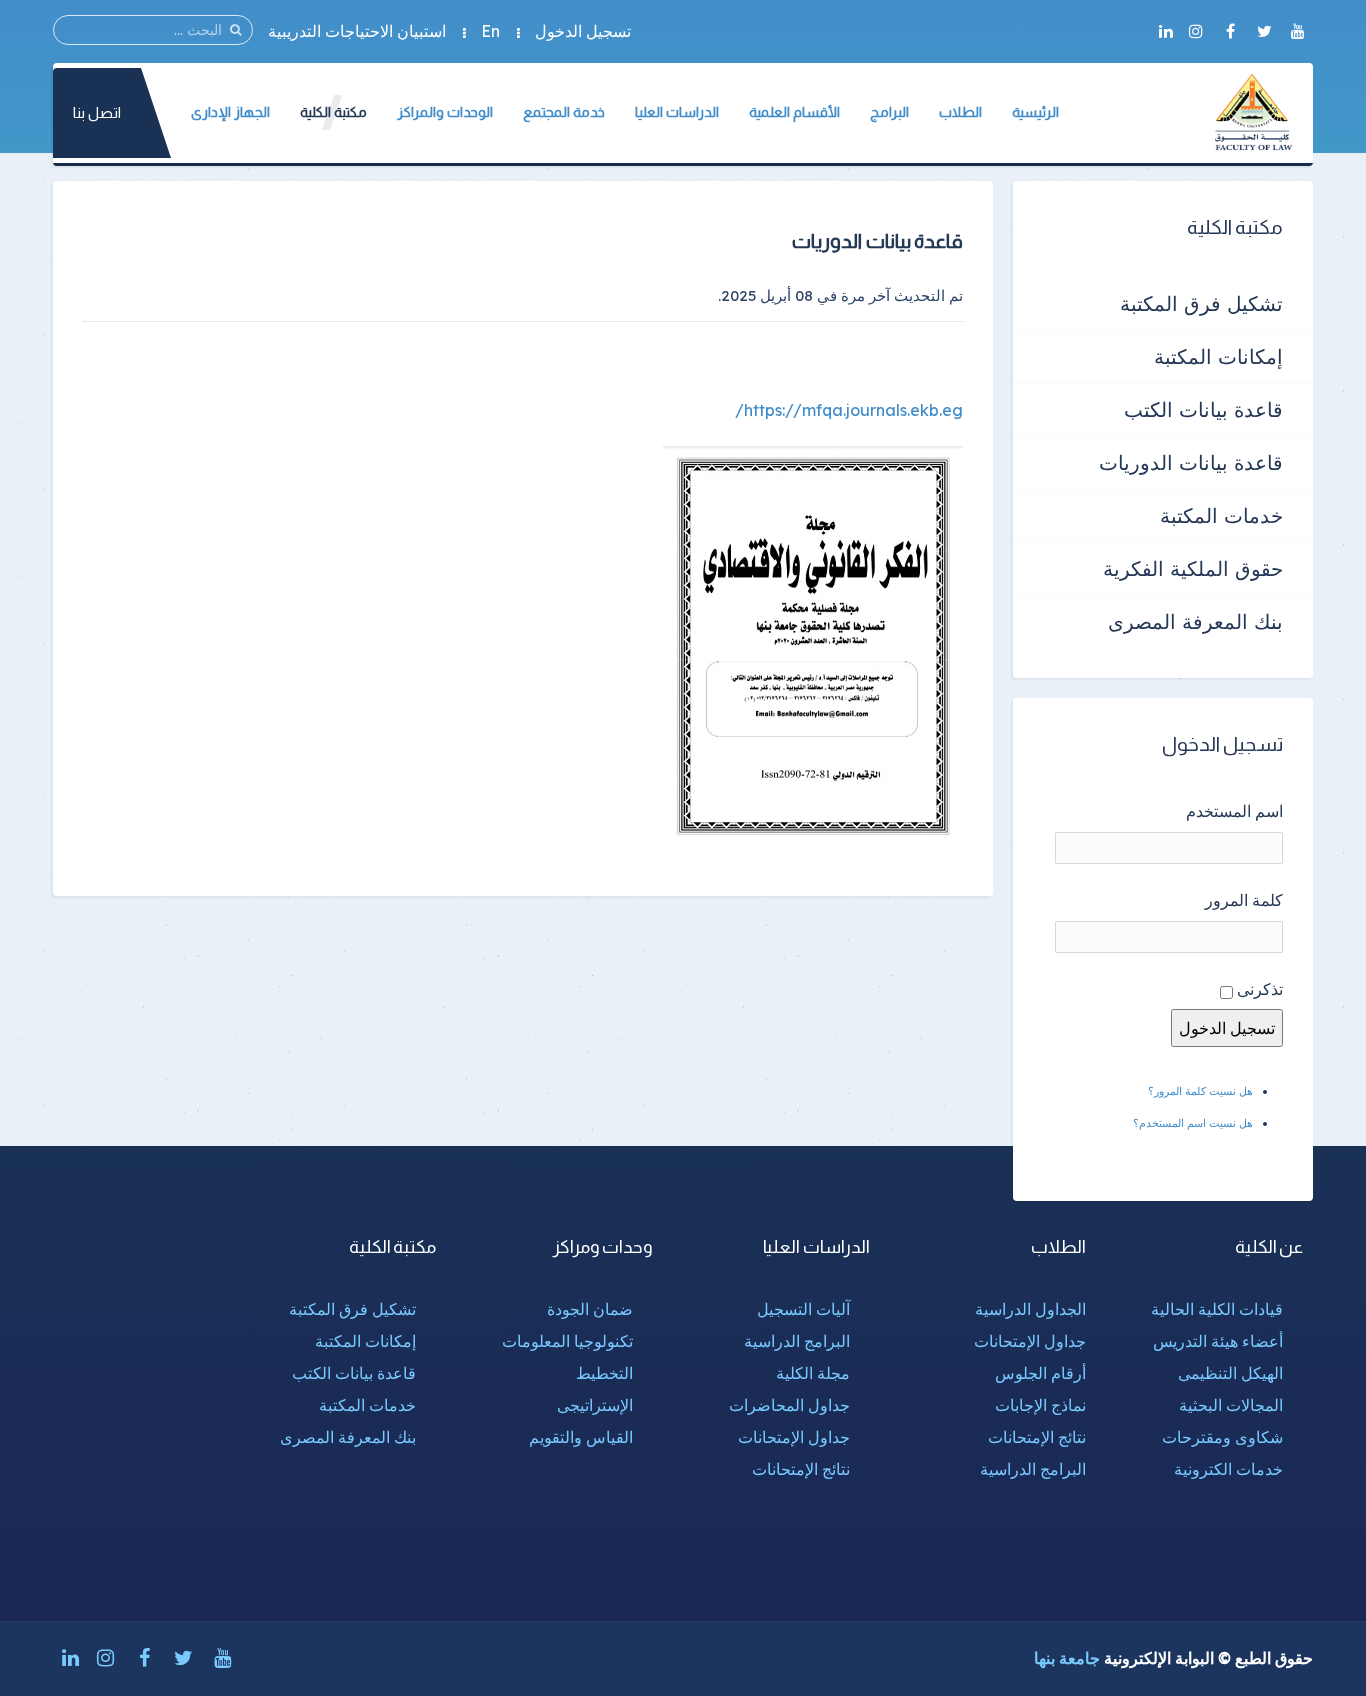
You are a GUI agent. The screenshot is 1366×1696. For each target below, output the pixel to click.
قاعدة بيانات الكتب (1203, 409)
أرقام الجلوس (1040, 1373)
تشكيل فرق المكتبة (1201, 303)
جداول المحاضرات (789, 1405)
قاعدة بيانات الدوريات (1191, 462)
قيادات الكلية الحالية (1217, 1309)
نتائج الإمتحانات (1037, 1437)
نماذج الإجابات (1040, 1405)
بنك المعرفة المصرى (1195, 621)
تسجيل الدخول (583, 31)
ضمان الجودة (590, 1309)
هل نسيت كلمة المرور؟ (1200, 1091)
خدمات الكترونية (1228, 1469)
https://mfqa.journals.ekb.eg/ (849, 410)
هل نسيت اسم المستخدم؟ (1193, 1123)
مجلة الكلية (813, 1373)
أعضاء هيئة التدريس (1218, 1341)
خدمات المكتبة (1221, 515)
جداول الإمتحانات (1030, 1341)
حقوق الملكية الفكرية (1193, 568)
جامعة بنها (1067, 1658)
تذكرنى (1260, 989)
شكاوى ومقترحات (1222, 1437)
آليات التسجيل (803, 1309)
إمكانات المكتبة (1218, 356)
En (490, 31)
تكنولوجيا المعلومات (567, 1341)
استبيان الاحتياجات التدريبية (357, 31)
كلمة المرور (1244, 900)
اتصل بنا (97, 112)
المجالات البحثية (1231, 1405)
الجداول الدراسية (1030, 1309)
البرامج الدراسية (1033, 1469)
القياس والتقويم (581, 1437)
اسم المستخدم (1234, 811)
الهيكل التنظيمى (1230, 1373)
